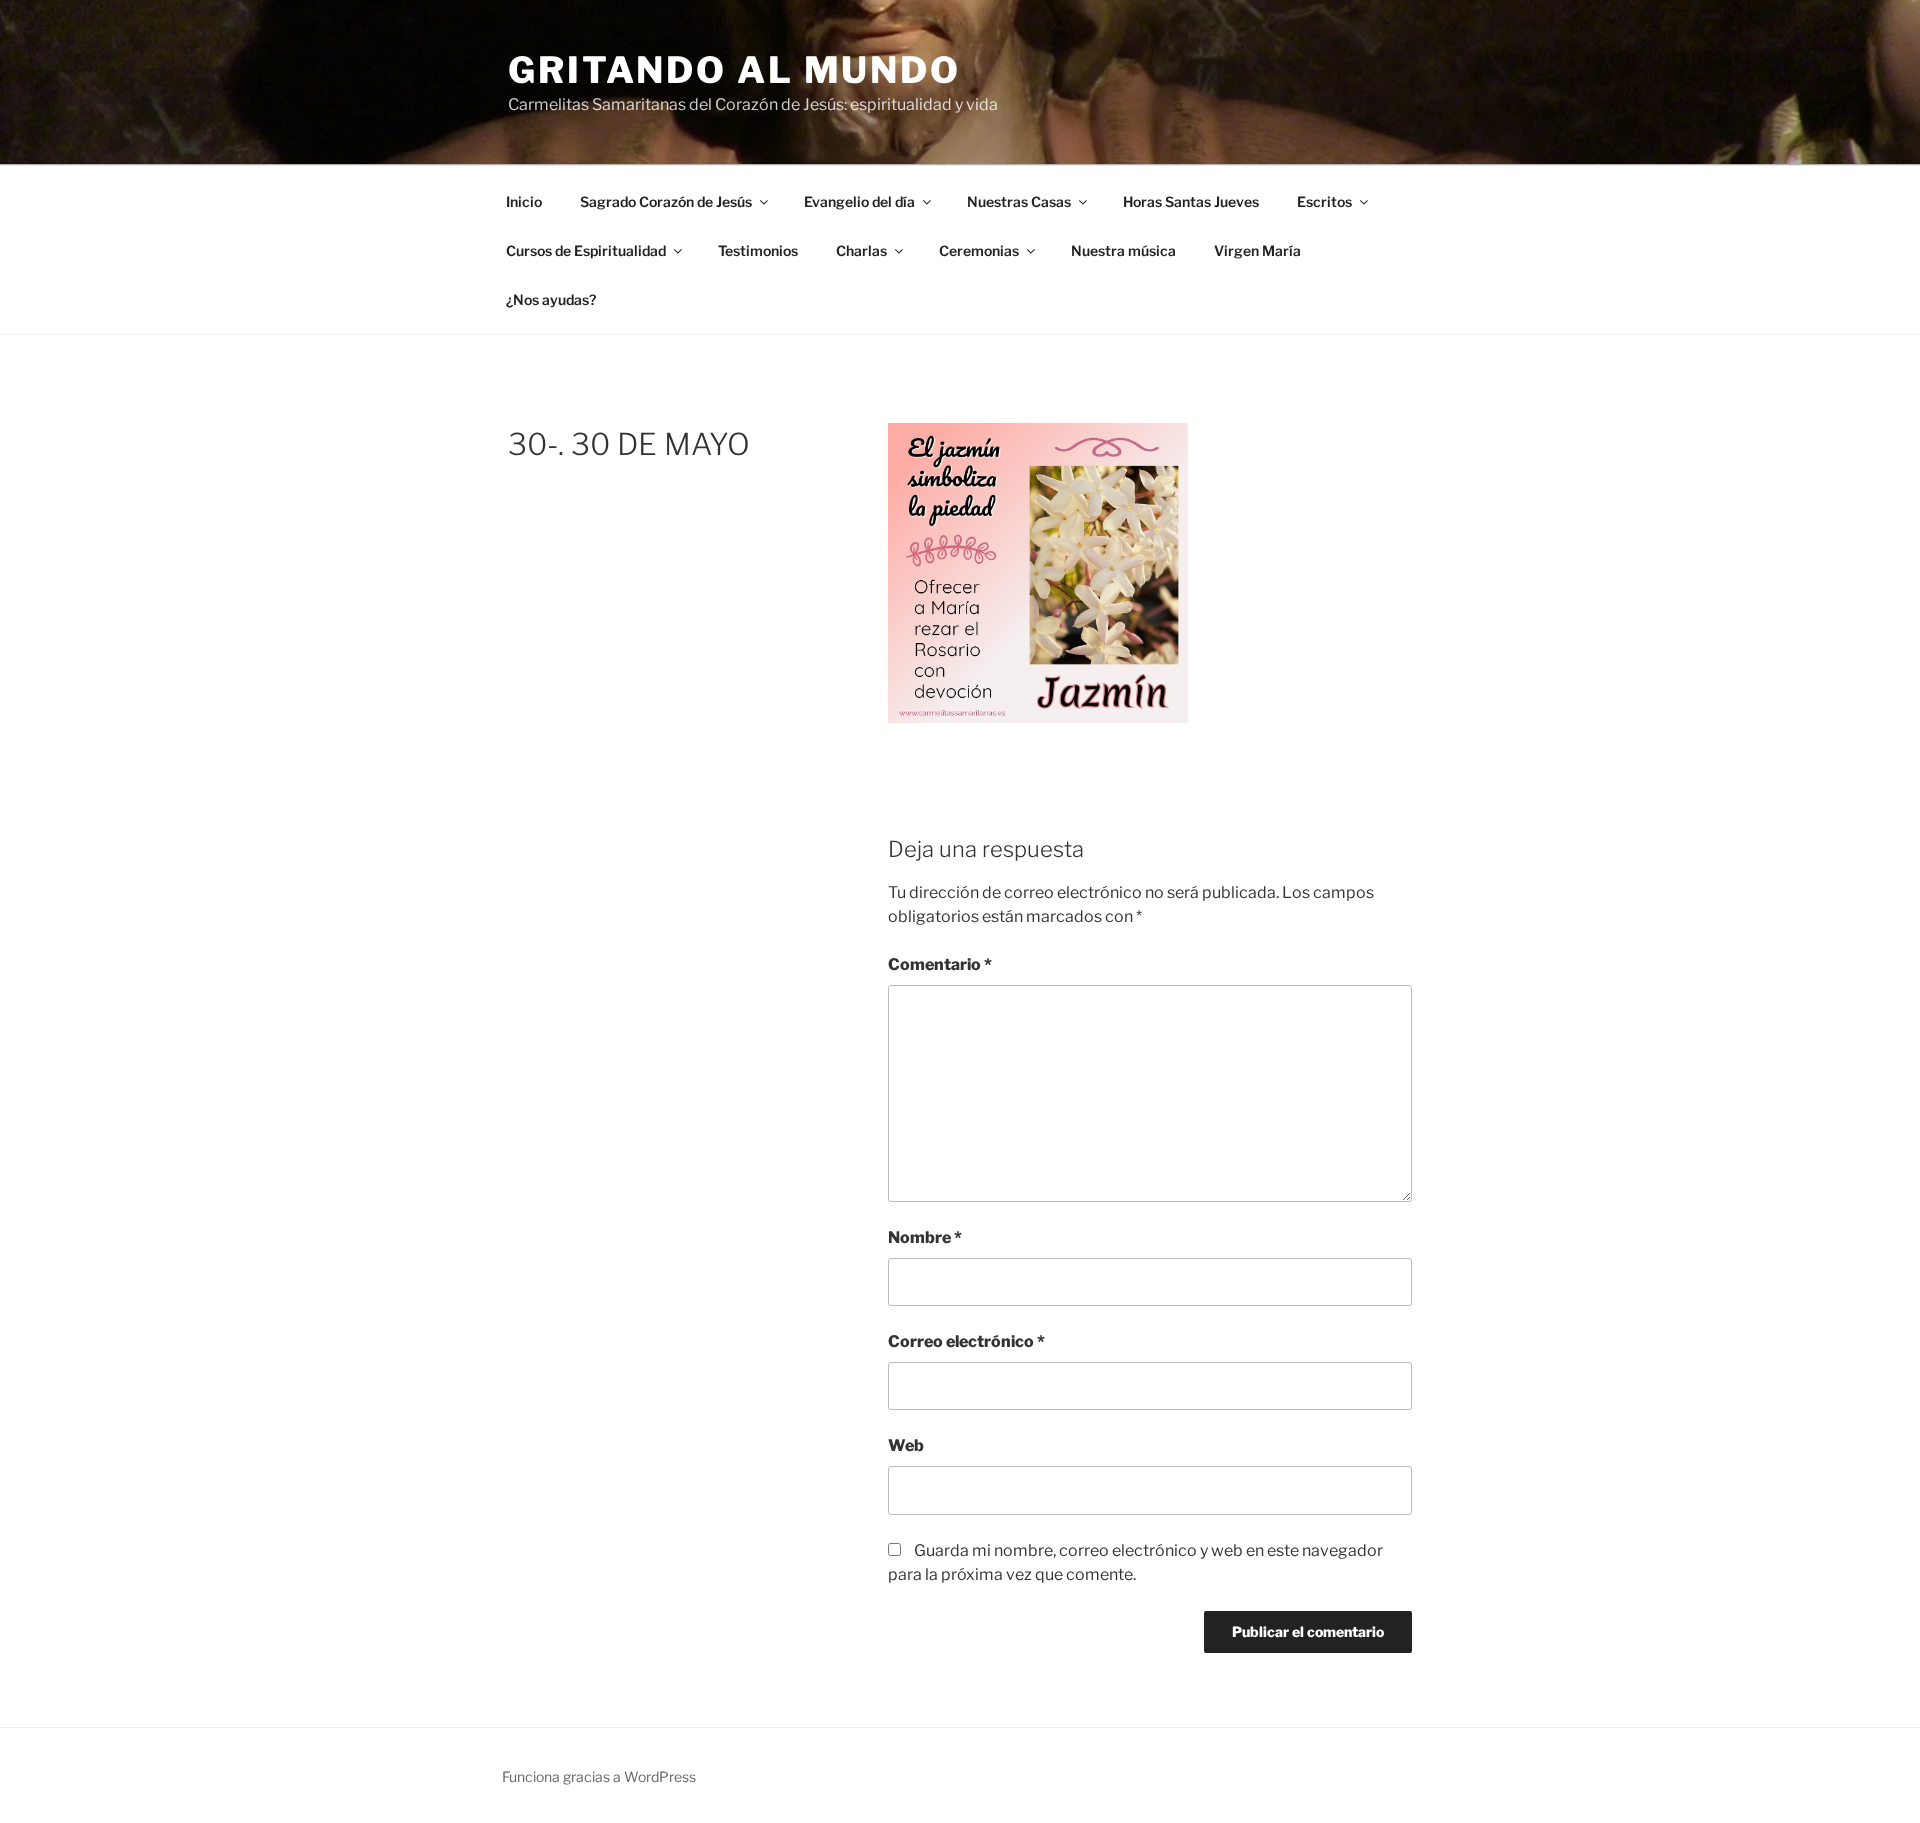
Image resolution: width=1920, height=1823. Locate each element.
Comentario (940, 964)
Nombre (925, 1237)
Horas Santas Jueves (1191, 201)
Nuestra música (1123, 250)
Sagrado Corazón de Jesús (666, 201)
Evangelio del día (859, 201)
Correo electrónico (966, 1341)
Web (906, 1445)
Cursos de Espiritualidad (586, 250)
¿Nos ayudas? (551, 299)
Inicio (524, 201)
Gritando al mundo (734, 70)
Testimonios (758, 250)
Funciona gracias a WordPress (599, 1776)
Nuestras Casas (1019, 201)
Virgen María (1257, 250)
